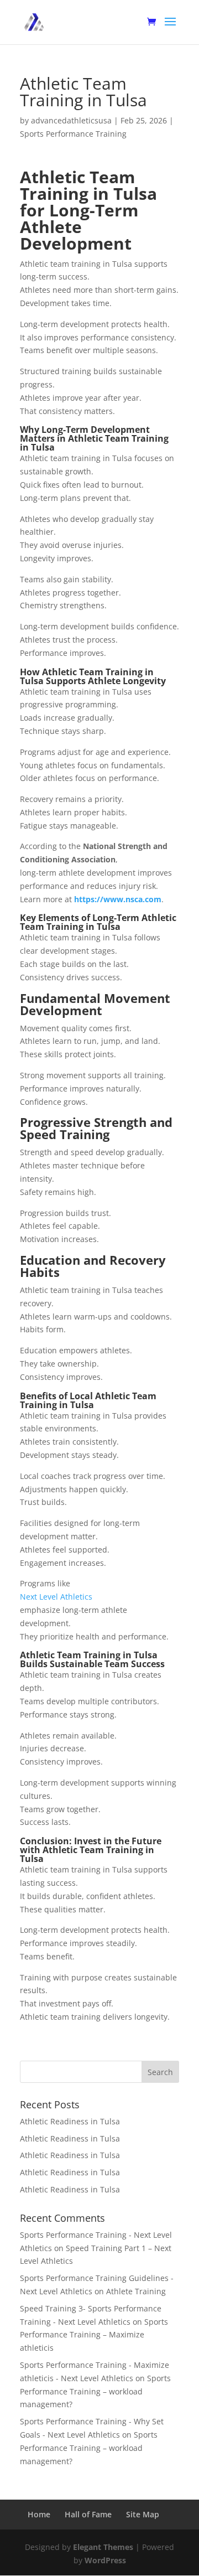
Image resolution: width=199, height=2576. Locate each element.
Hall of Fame (88, 2514)
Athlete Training (136, 2291)
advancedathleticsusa (71, 120)
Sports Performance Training (73, 134)
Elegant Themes (103, 2547)
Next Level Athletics (56, 1597)
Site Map (143, 2514)
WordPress (105, 2560)
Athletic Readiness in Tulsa (70, 2121)
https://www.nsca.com (118, 899)
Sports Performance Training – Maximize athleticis (94, 2335)
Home (39, 2514)
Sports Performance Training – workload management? (95, 2391)
